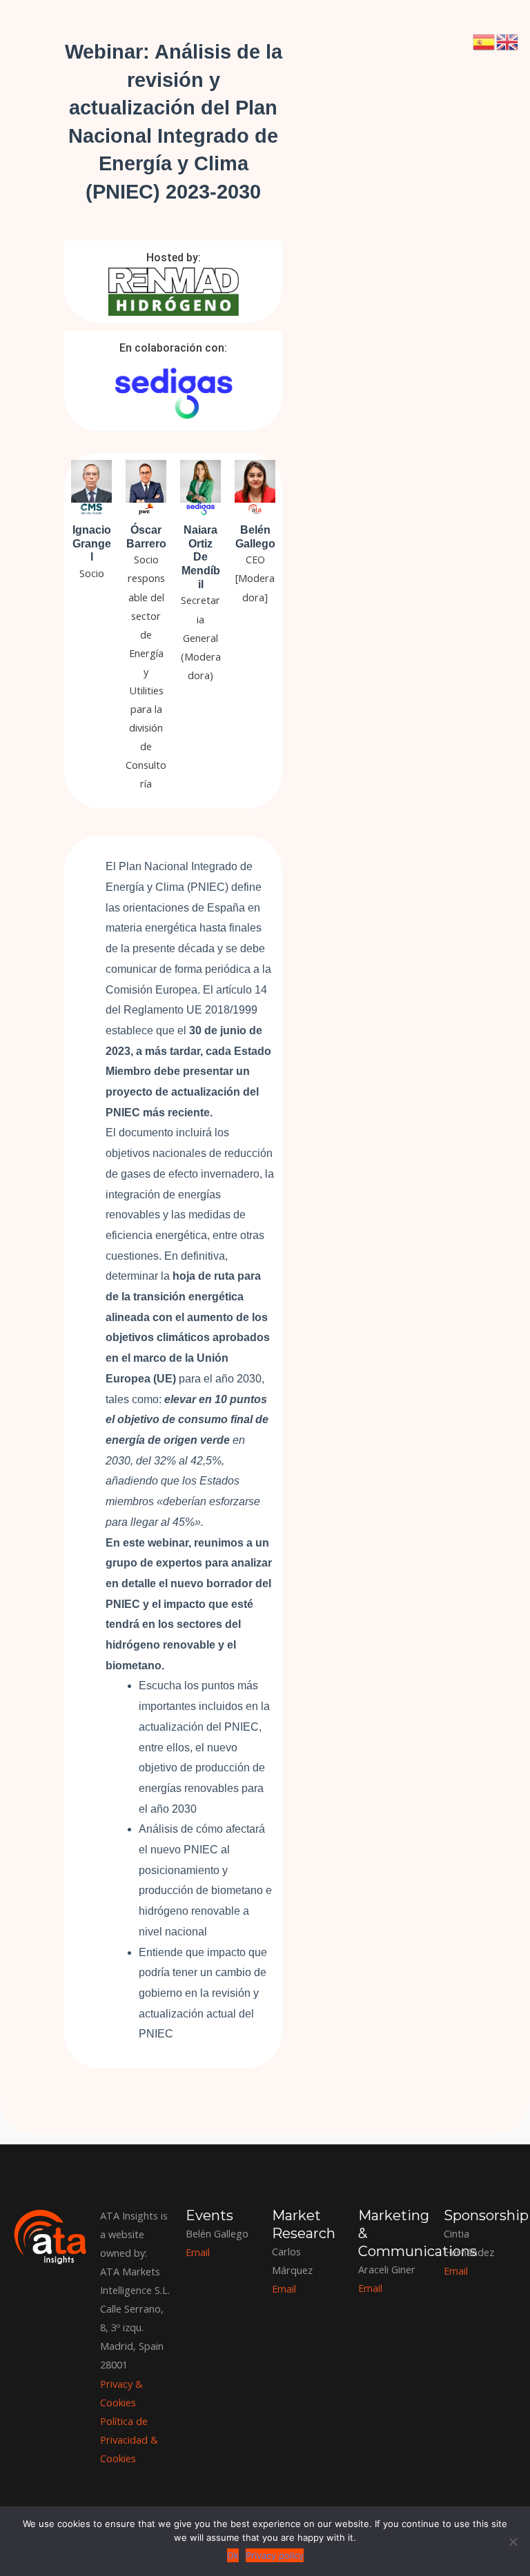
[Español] (484, 41)
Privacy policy (275, 2555)
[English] (508, 41)
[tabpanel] (265, 1067)
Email (456, 2271)
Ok (233, 2555)
